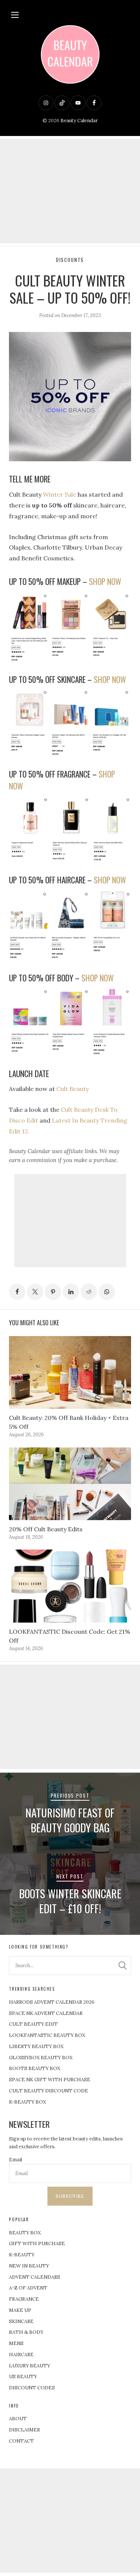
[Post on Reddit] (89, 1292)
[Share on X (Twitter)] (35, 1292)
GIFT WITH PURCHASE (37, 2243)
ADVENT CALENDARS (35, 2277)
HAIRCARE (21, 2355)
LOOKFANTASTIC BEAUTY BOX (47, 2035)
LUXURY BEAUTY (29, 2366)
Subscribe (70, 2196)
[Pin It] (53, 1292)
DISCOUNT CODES (32, 2388)
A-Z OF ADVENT (28, 2288)
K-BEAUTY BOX (27, 2102)
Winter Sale (60, 494)
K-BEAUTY (22, 2255)
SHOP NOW (105, 581)
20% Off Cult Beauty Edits (46, 1529)
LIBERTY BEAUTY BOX (36, 2046)
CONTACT (21, 2441)
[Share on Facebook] (17, 1292)
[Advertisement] (70, 191)
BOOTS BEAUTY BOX (35, 2068)
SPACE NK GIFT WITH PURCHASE (50, 2080)
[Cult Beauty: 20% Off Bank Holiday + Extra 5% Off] (70, 1373)
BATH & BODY (26, 2332)
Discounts (70, 260)
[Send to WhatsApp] (107, 1292)
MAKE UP (20, 2310)
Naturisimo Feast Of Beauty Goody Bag (70, 1820)
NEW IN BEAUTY (29, 2266)
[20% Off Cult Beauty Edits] (70, 1484)
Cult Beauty (73, 1089)
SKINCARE (21, 2321)
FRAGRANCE (24, 2299)
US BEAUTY (23, 2376)
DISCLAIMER (24, 2430)
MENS (16, 2343)
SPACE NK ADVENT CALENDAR (46, 2013)
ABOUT (18, 2419)
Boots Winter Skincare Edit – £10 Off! (70, 1901)
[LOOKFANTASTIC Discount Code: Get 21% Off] (70, 1586)
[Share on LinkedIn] (71, 1292)
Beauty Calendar (79, 121)
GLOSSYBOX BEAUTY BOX (41, 2058)
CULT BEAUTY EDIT (33, 2024)
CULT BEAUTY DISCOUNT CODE (49, 2091)
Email (15, 2160)
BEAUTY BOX (25, 2233)
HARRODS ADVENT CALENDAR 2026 (52, 2002)
